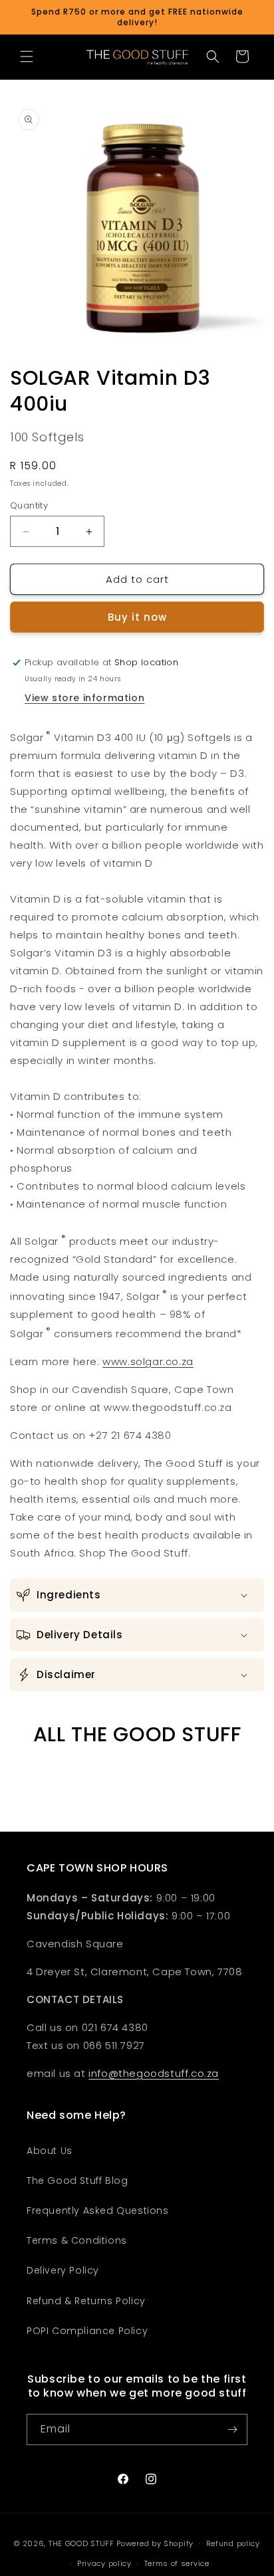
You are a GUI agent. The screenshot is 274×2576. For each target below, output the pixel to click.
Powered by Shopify (155, 2543)
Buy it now (137, 617)
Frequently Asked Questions (98, 2210)
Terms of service (177, 2563)
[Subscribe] (232, 2429)
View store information (84, 698)
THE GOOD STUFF (81, 2543)
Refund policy (233, 2543)
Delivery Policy (63, 2270)
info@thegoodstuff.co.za (154, 2073)
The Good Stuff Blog (77, 2181)
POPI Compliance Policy (87, 2331)
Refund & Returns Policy (86, 2301)
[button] (27, 56)
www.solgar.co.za (148, 1361)
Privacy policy (104, 2563)
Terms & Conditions (77, 2240)
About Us (50, 2151)
